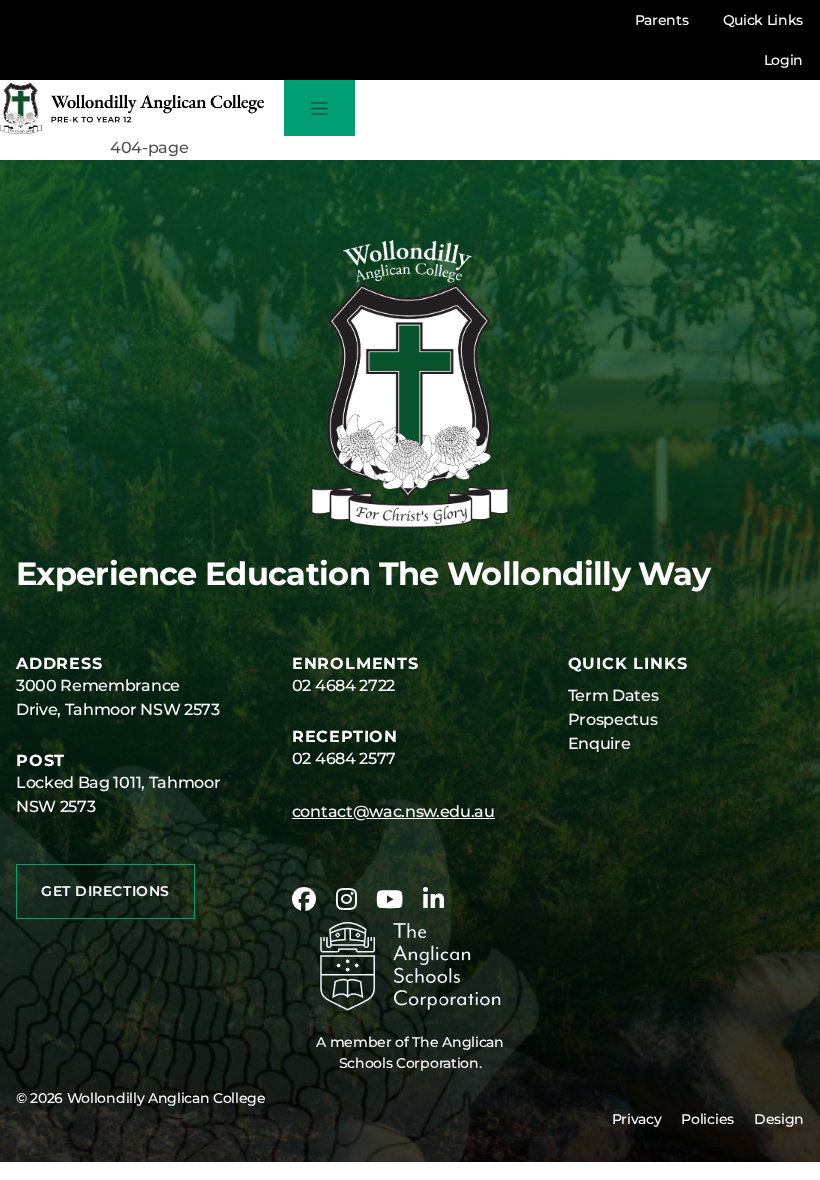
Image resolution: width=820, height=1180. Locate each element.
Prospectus (613, 719)
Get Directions (105, 891)
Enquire (599, 743)
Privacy (637, 1119)
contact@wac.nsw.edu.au (393, 811)
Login (783, 60)
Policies (707, 1119)
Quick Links (763, 20)
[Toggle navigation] (319, 108)
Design (779, 1119)
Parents (662, 20)
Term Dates (613, 695)
